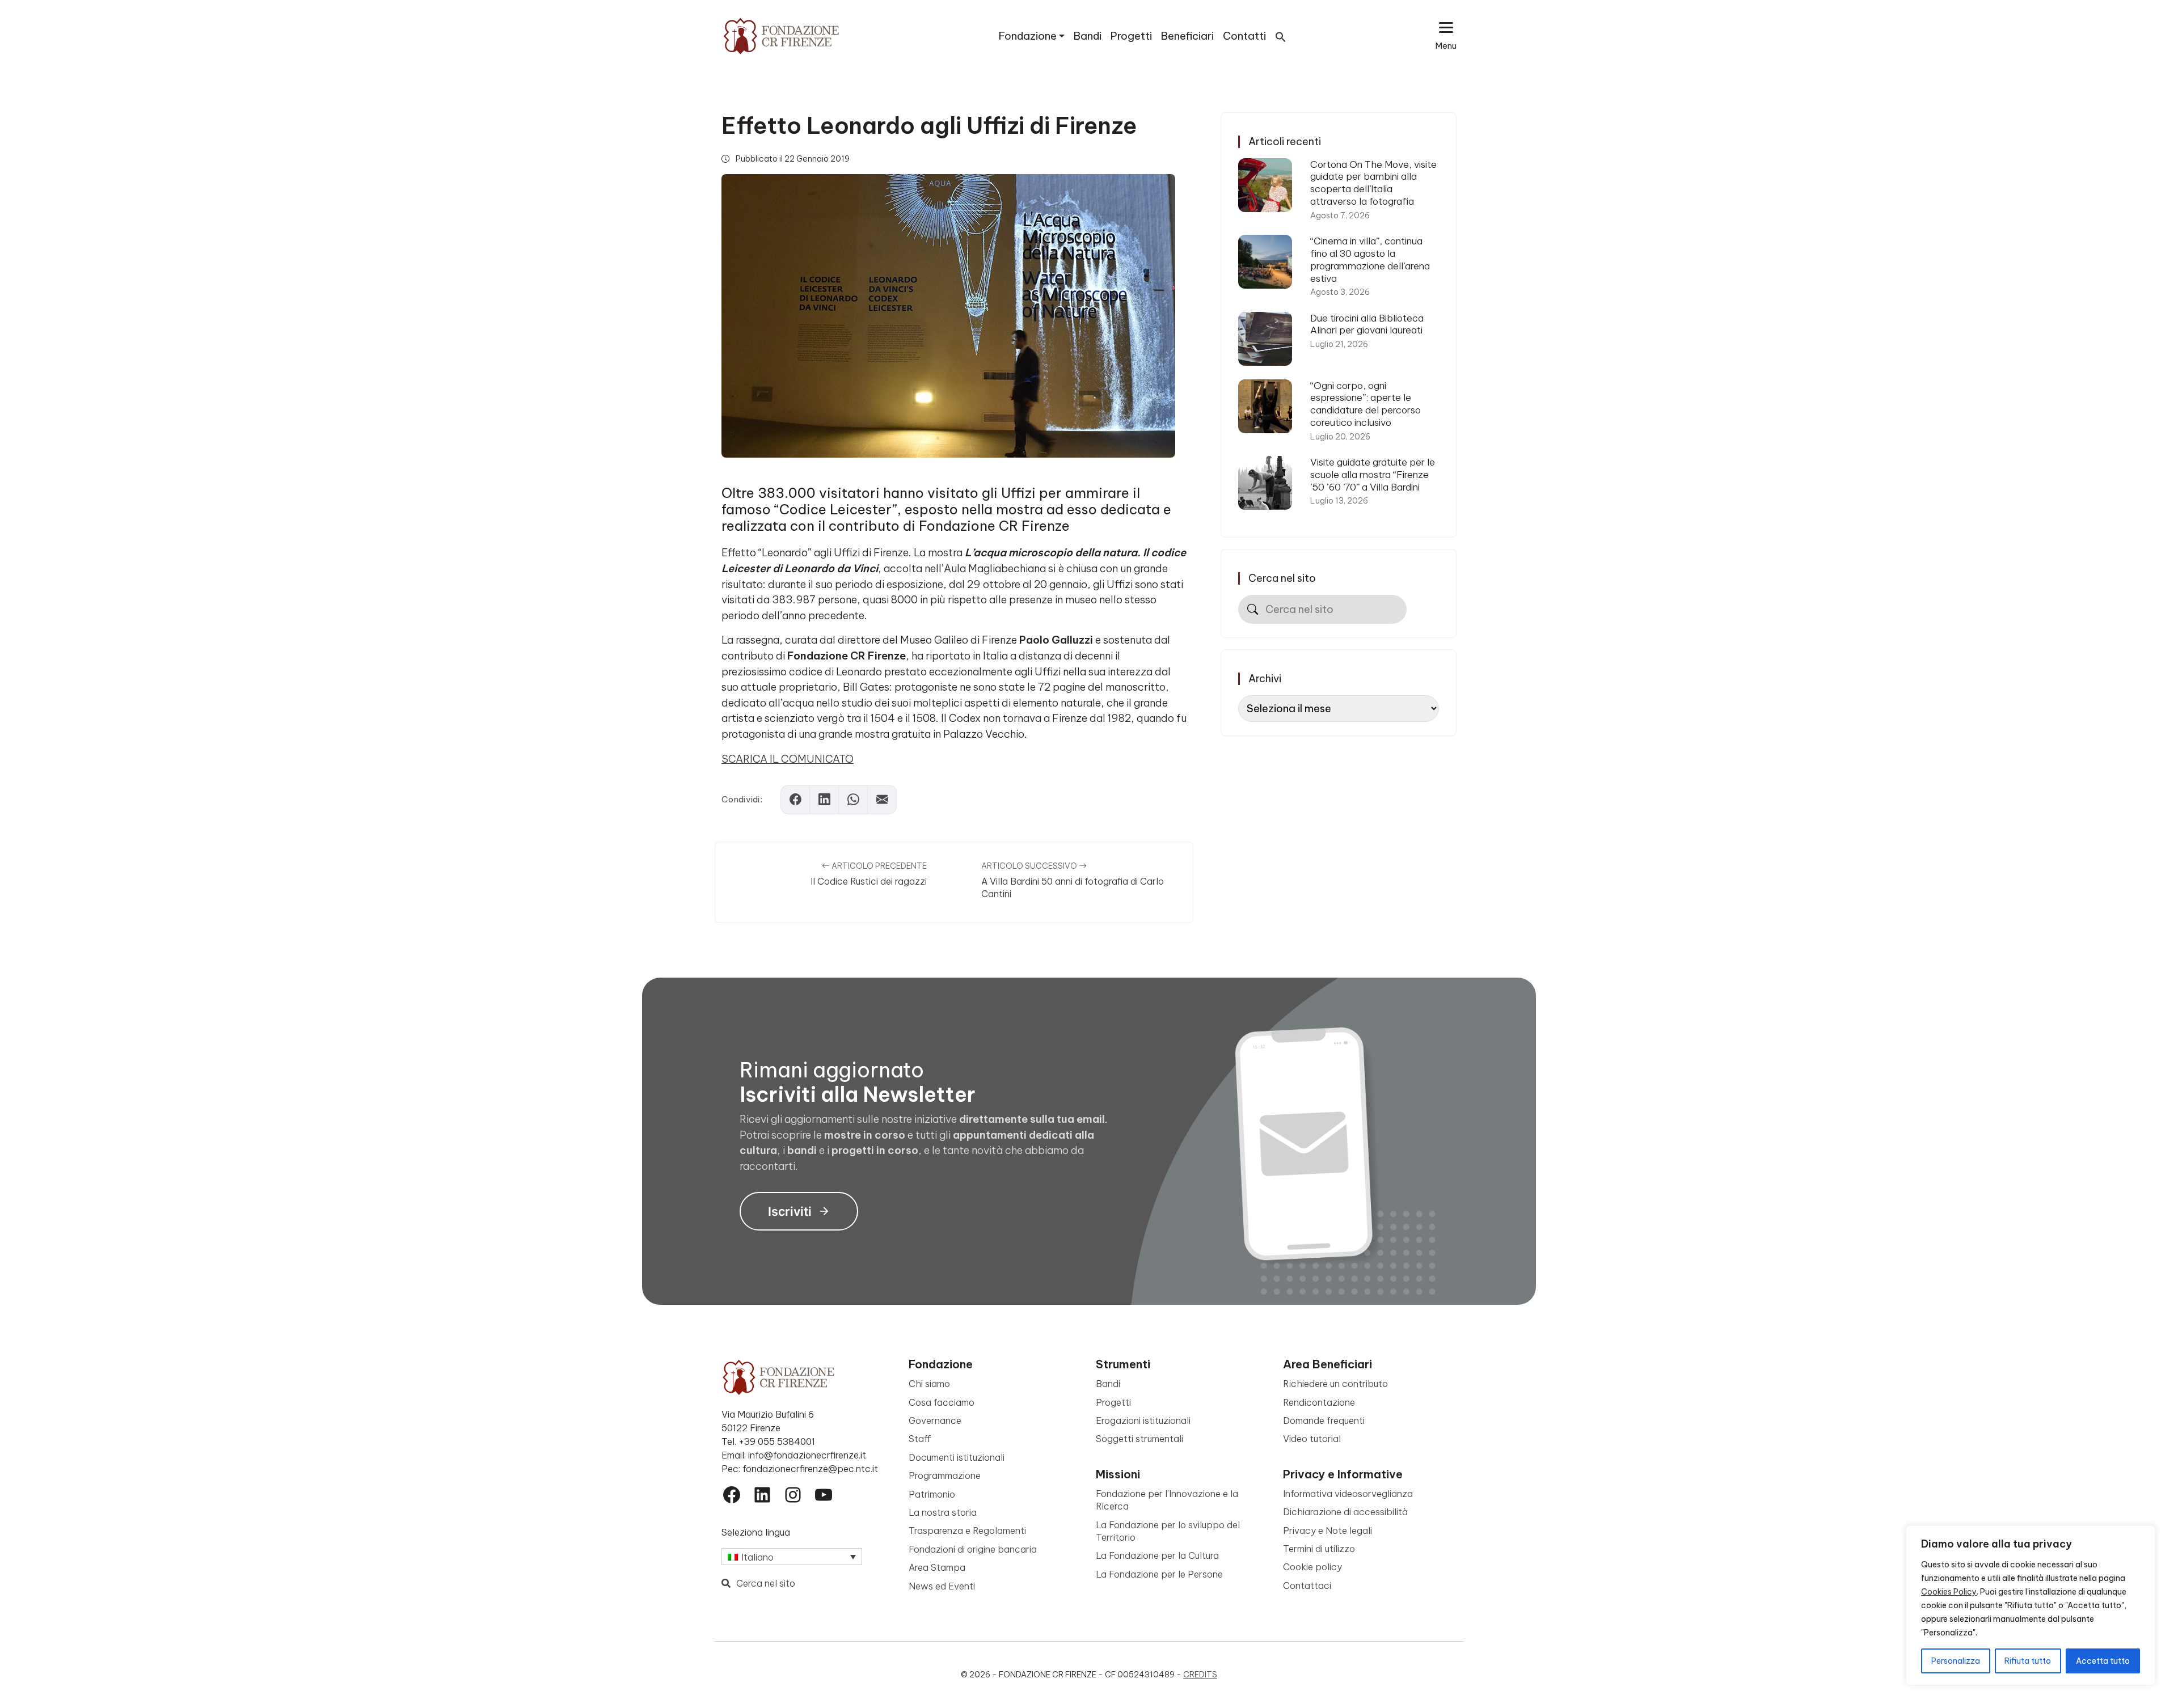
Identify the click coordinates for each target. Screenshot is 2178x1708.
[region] (2031, 1605)
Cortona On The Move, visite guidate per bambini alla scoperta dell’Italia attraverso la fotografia (1373, 183)
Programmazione (945, 1476)
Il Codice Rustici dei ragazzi (869, 881)
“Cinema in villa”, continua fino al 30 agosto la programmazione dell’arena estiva (1370, 259)
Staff (920, 1439)
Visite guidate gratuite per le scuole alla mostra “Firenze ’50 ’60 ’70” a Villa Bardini (1373, 474)
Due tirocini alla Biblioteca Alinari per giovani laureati (1367, 324)
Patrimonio (932, 1494)
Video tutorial (1312, 1439)
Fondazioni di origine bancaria (973, 1549)
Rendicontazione (1319, 1402)
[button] (1281, 36)
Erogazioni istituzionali (1143, 1420)
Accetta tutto (2103, 1661)
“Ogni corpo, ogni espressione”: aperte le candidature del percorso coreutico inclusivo (1366, 404)
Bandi (1088, 36)
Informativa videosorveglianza (1348, 1494)
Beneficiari (1187, 36)
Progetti (1131, 36)
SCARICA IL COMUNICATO (788, 759)
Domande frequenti (1324, 1420)
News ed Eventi (942, 1586)
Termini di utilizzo (1319, 1549)
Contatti (1244, 36)
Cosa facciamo (942, 1402)
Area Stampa (937, 1567)
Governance (935, 1420)
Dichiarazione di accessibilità (1345, 1512)
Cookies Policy (1949, 1592)
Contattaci (1307, 1586)
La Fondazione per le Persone (1159, 1574)
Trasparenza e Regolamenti (967, 1531)
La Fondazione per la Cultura (1157, 1555)
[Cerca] (1253, 609)
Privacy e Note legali (1328, 1531)
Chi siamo (929, 1384)
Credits (1200, 1675)
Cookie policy (1312, 1567)
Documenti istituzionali (957, 1457)
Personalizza (1956, 1661)
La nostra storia (943, 1512)
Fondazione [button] (1028, 36)
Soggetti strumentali (1139, 1439)
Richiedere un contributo (1335, 1384)
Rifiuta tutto (2028, 1661)
